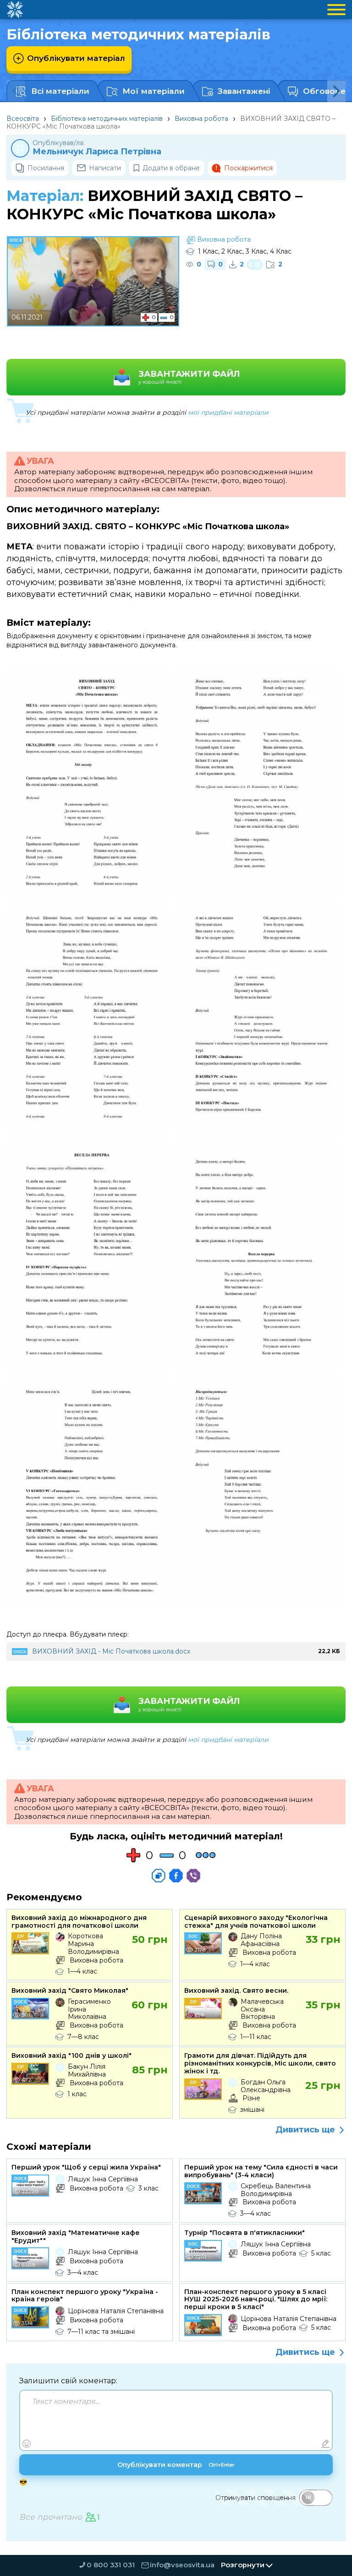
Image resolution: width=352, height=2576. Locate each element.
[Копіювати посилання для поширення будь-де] (159, 1876)
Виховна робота (201, 119)
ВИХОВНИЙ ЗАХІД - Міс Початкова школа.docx (111, 1651)
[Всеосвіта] (15, 10)
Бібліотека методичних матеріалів (107, 119)
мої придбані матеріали (228, 412)
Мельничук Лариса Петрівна (97, 152)
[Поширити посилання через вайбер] (193, 1876)
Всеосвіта (23, 119)
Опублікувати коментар (176, 2465)
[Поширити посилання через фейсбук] (176, 1876)
